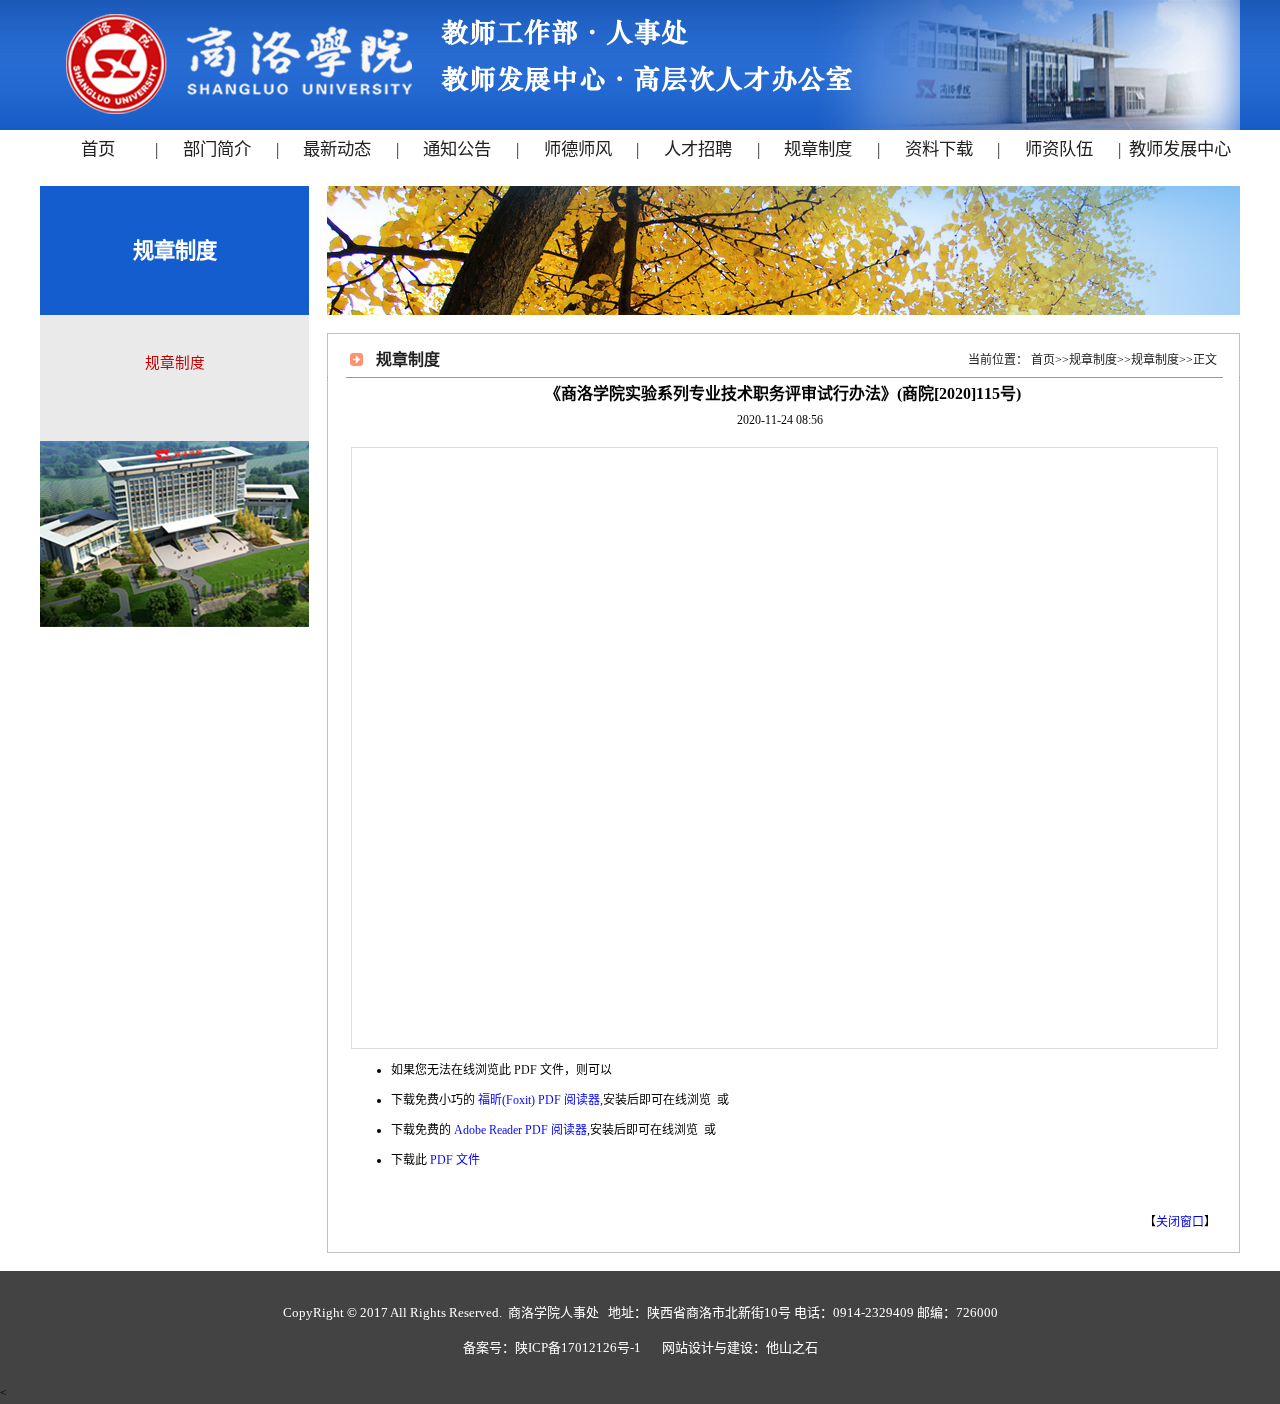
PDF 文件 (455, 1160)
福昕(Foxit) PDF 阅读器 (539, 1100)
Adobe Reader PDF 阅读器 (520, 1130)
